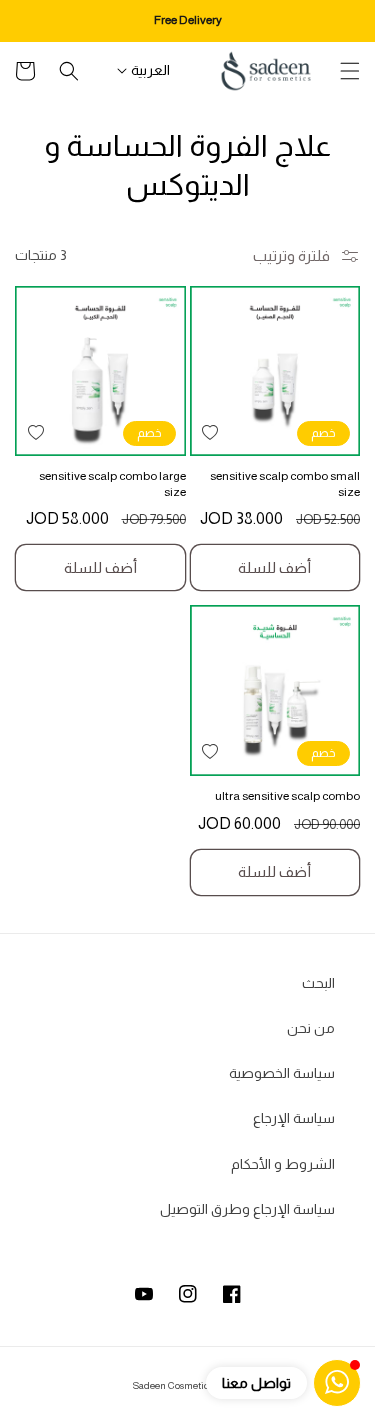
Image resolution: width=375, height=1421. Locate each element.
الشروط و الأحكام (283, 1164)
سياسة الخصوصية (282, 1073)
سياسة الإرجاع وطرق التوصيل (247, 1209)
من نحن (311, 1028)
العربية (150, 70)
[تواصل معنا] (337, 1383)
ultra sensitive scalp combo (287, 796)
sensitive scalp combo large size (112, 484)
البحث (318, 983)
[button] (350, 71)
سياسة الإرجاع (294, 1118)
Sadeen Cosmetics (173, 1385)
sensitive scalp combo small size (285, 484)
